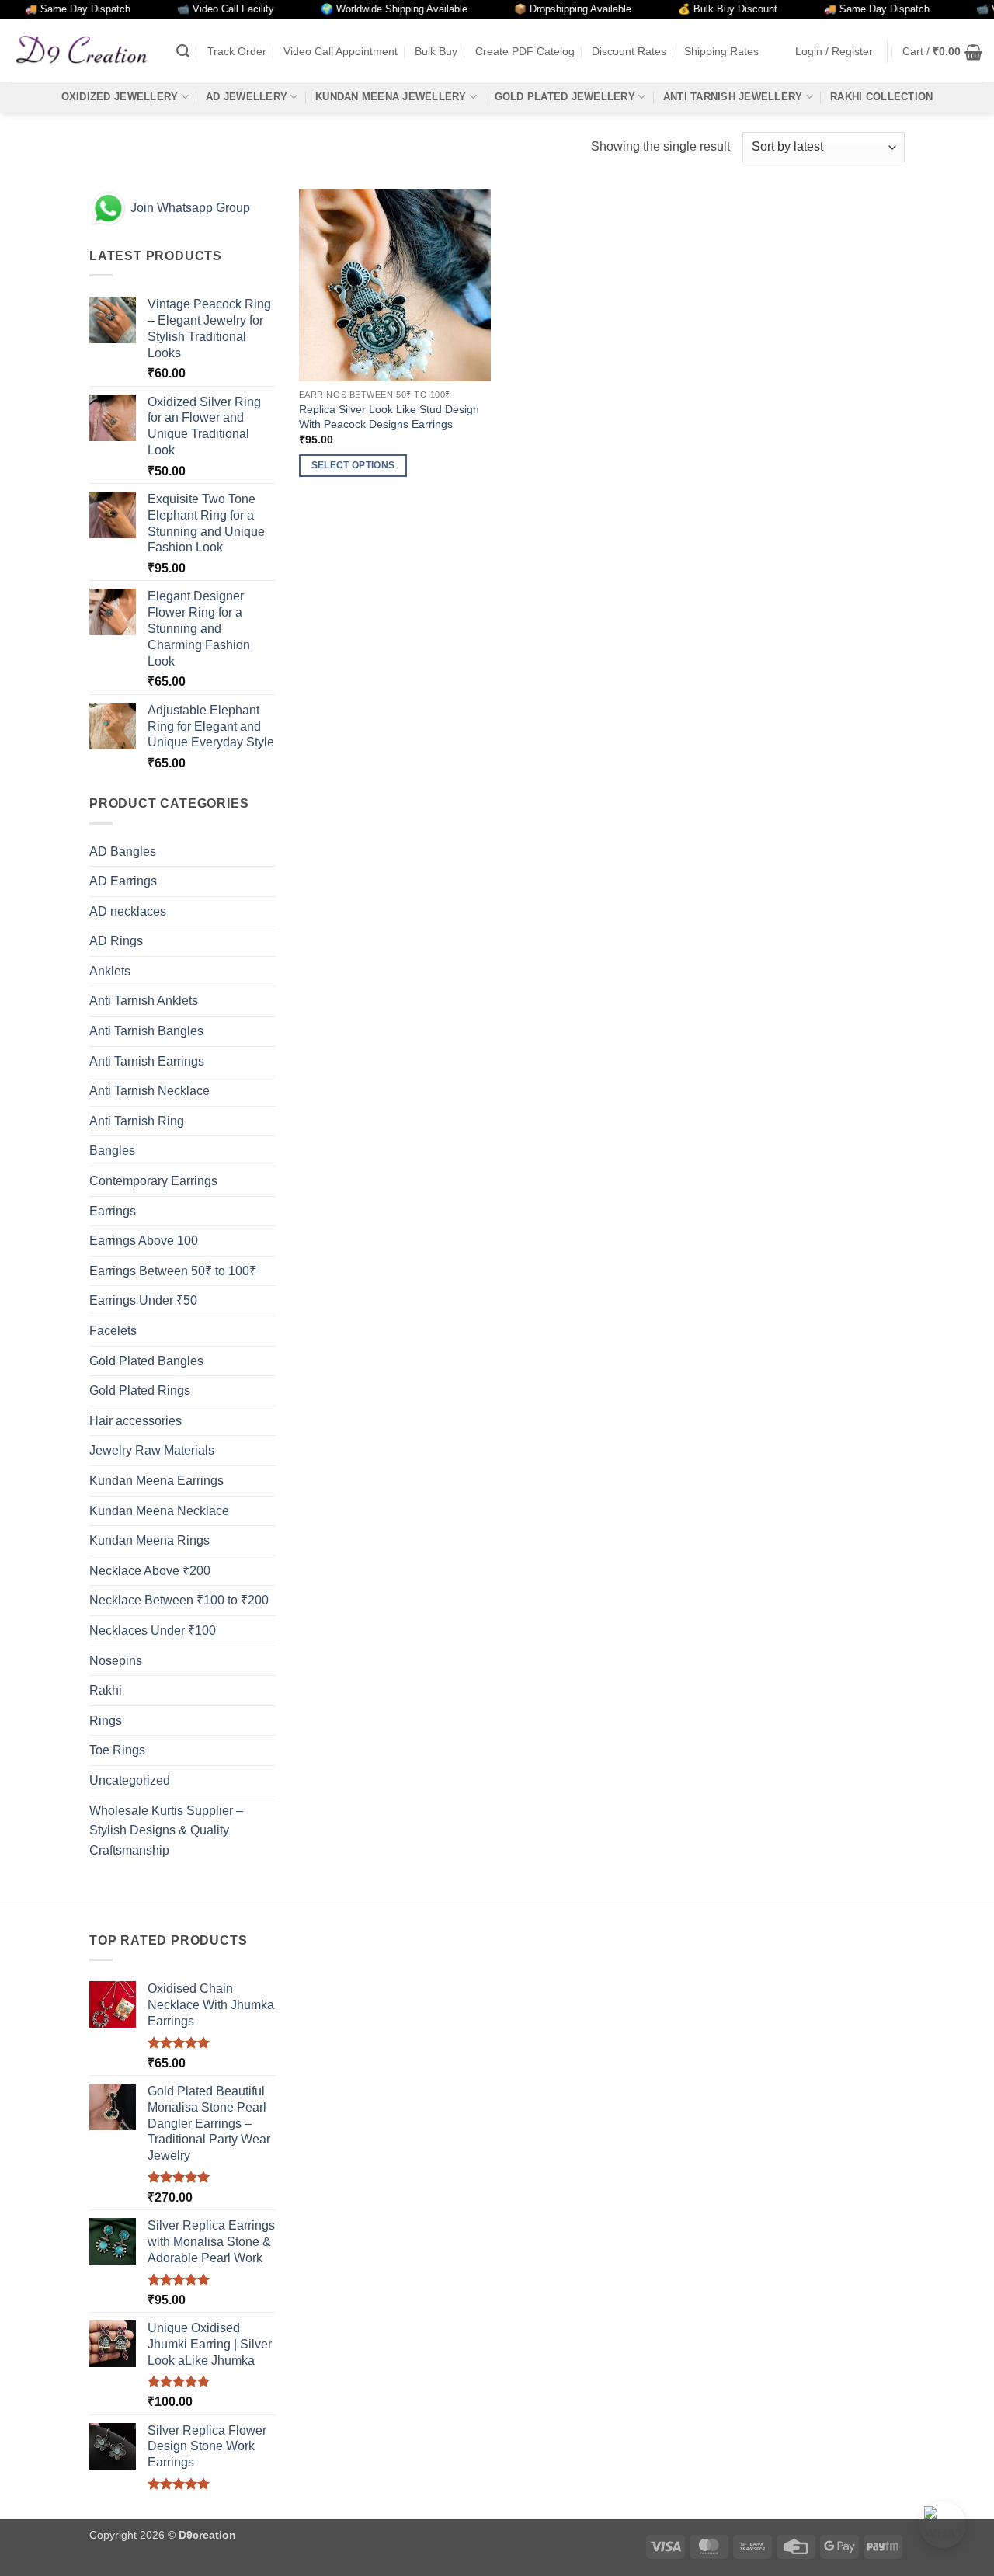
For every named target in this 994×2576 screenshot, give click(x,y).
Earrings (113, 1211)
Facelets (113, 1331)
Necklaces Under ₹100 (153, 1630)
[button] (834, 52)
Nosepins (116, 1661)
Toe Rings (117, 1750)
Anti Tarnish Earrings (147, 1061)
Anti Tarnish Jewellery (733, 97)
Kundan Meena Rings (149, 1540)
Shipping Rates (721, 51)
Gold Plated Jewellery (565, 97)
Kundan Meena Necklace (159, 1511)
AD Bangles (123, 852)
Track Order (237, 51)
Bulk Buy (436, 51)
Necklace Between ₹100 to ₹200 (179, 1600)
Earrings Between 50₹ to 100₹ (173, 1271)
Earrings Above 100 (144, 1241)
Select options (353, 465)
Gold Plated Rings (140, 1391)
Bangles (112, 1151)
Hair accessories (136, 1421)
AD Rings (116, 941)
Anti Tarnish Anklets (144, 1001)
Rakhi (106, 1690)
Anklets (110, 971)
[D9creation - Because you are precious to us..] (82, 50)
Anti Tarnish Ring (137, 1121)
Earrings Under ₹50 (143, 1300)
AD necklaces (128, 911)
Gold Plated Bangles (146, 1361)
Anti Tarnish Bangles (146, 1031)
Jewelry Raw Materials (152, 1450)
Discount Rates (629, 51)
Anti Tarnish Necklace (149, 1091)
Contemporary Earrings (153, 1181)
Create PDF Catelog (525, 51)
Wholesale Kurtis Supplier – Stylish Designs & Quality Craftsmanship (166, 1830)
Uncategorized (130, 1780)
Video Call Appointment (341, 51)
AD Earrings (123, 881)
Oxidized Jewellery (120, 97)
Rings (106, 1721)
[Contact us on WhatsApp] (943, 2525)
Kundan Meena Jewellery (391, 97)
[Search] (183, 52)
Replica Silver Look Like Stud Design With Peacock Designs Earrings (389, 417)
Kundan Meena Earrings (156, 1481)
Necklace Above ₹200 (150, 1571)
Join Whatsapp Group (189, 208)
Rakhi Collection (881, 97)
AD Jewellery (247, 97)
